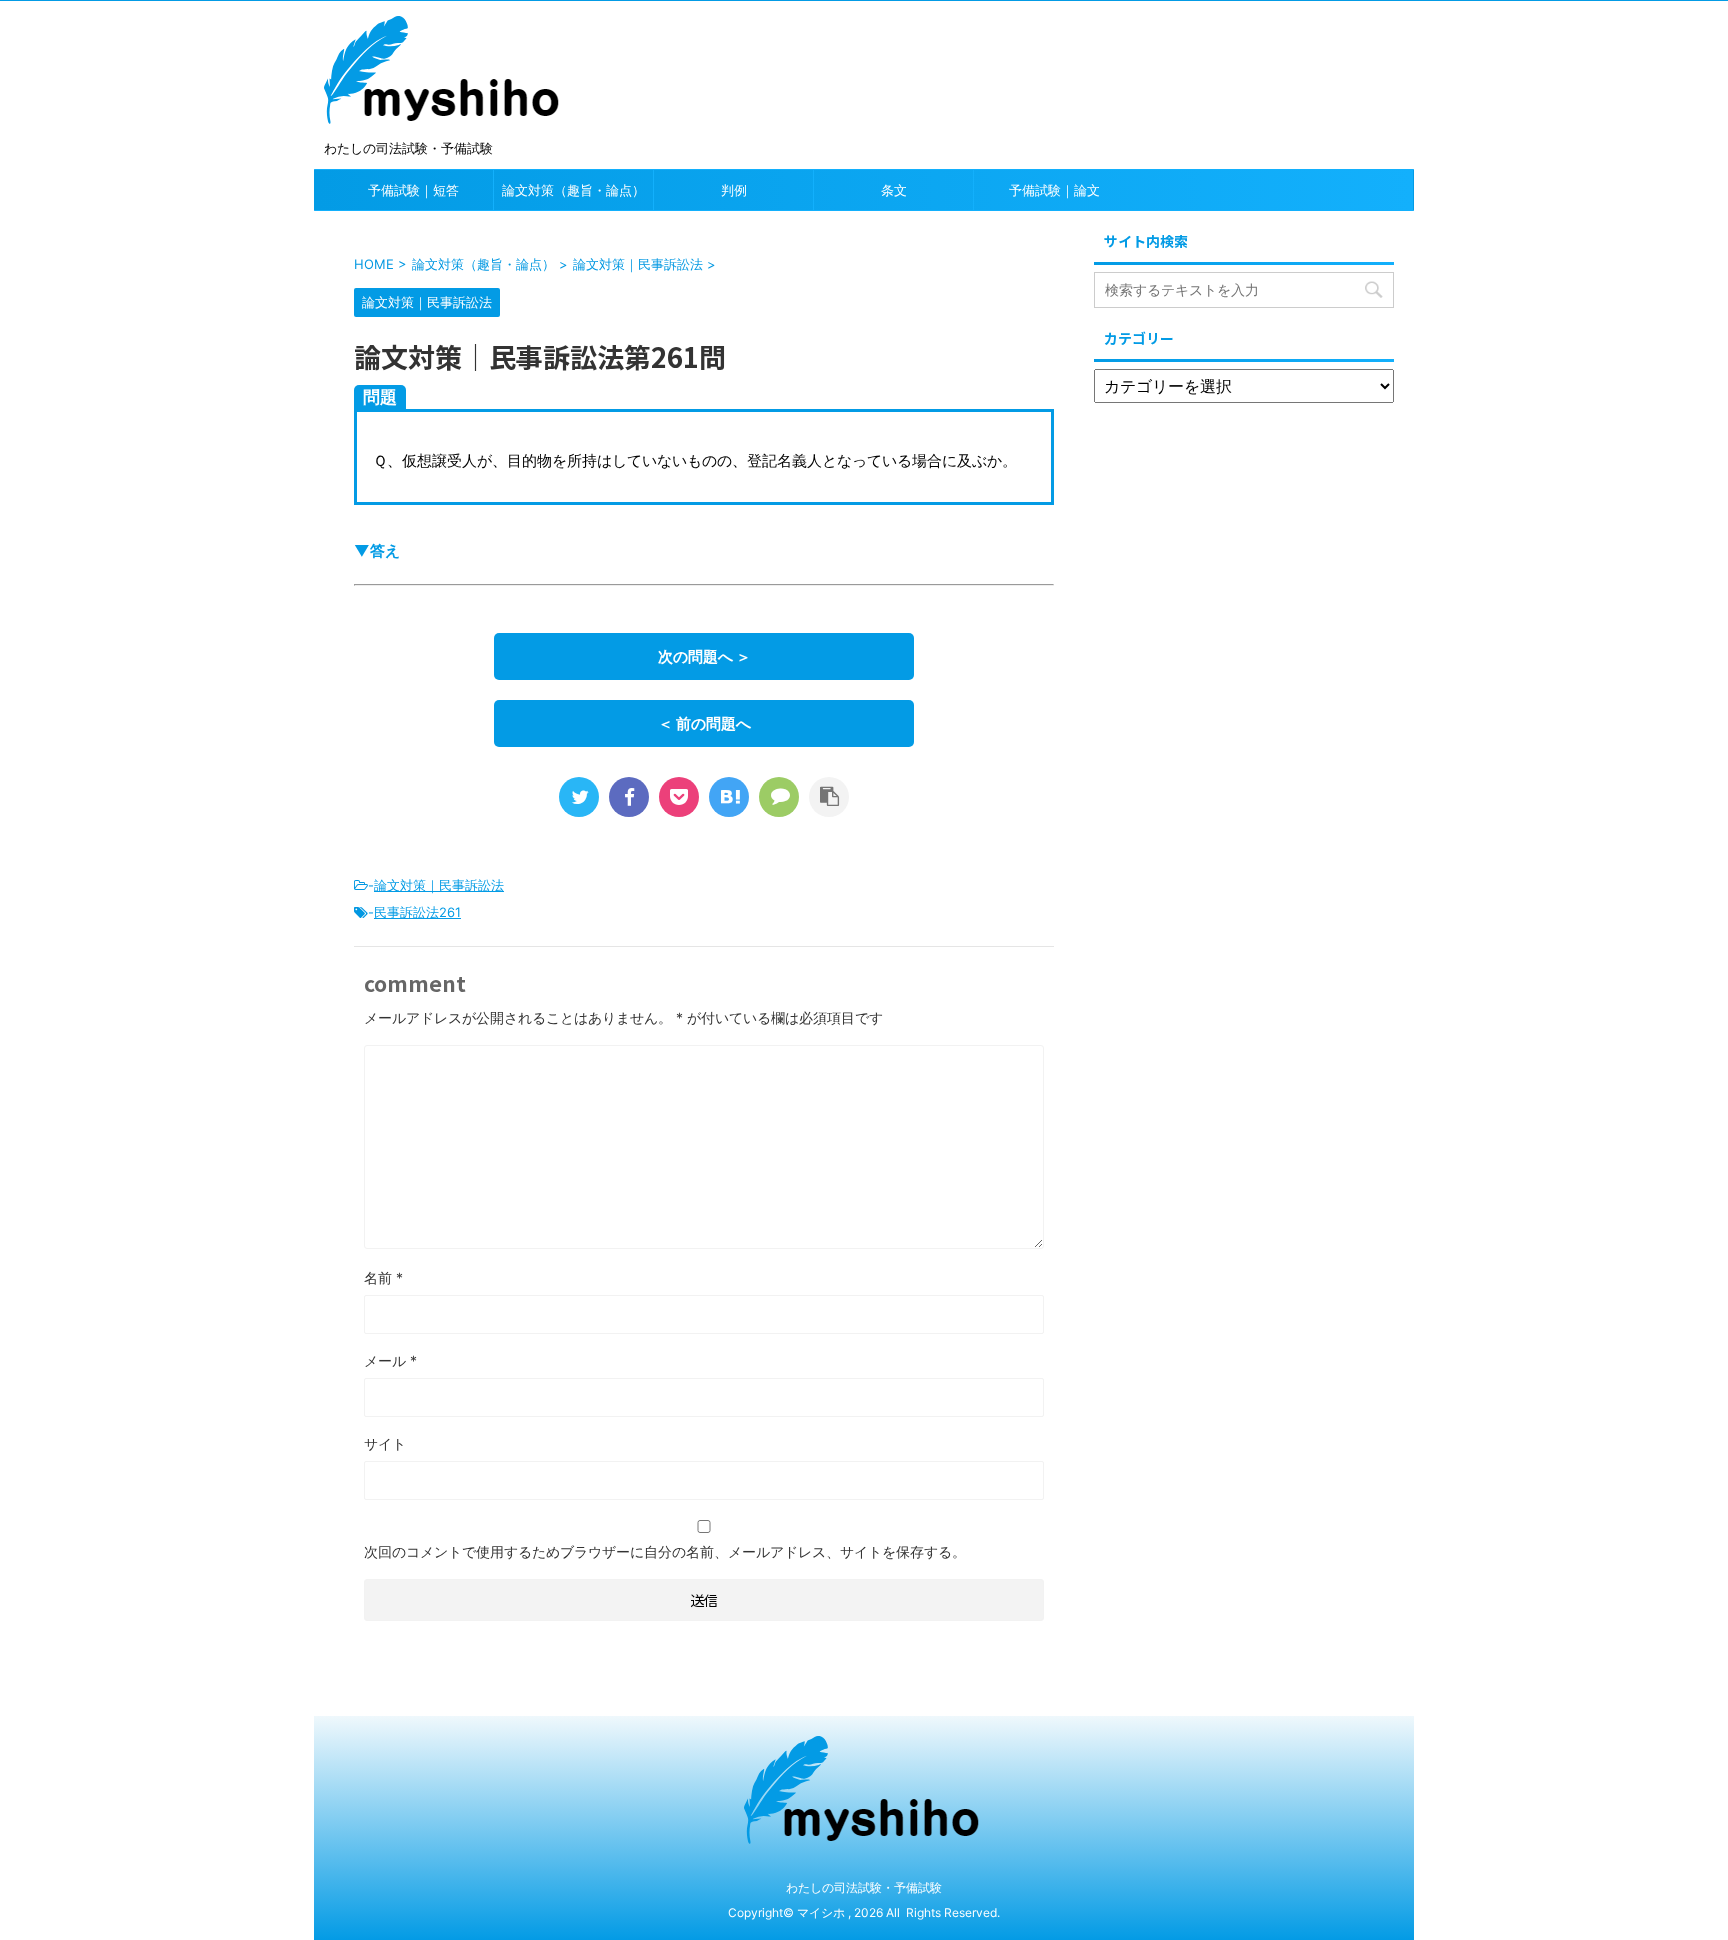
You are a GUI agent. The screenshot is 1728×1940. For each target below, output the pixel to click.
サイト (385, 1443)
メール (390, 1360)
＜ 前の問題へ (704, 723)
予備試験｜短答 (413, 190)
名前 (383, 1277)
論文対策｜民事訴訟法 (439, 885)
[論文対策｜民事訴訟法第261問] (729, 797)
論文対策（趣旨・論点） (573, 190)
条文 (894, 190)
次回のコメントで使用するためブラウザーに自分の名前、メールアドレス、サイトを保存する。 (665, 1551)
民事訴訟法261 (417, 912)
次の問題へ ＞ (704, 656)
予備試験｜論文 (1054, 190)
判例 (734, 190)
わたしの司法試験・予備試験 (864, 1887)
